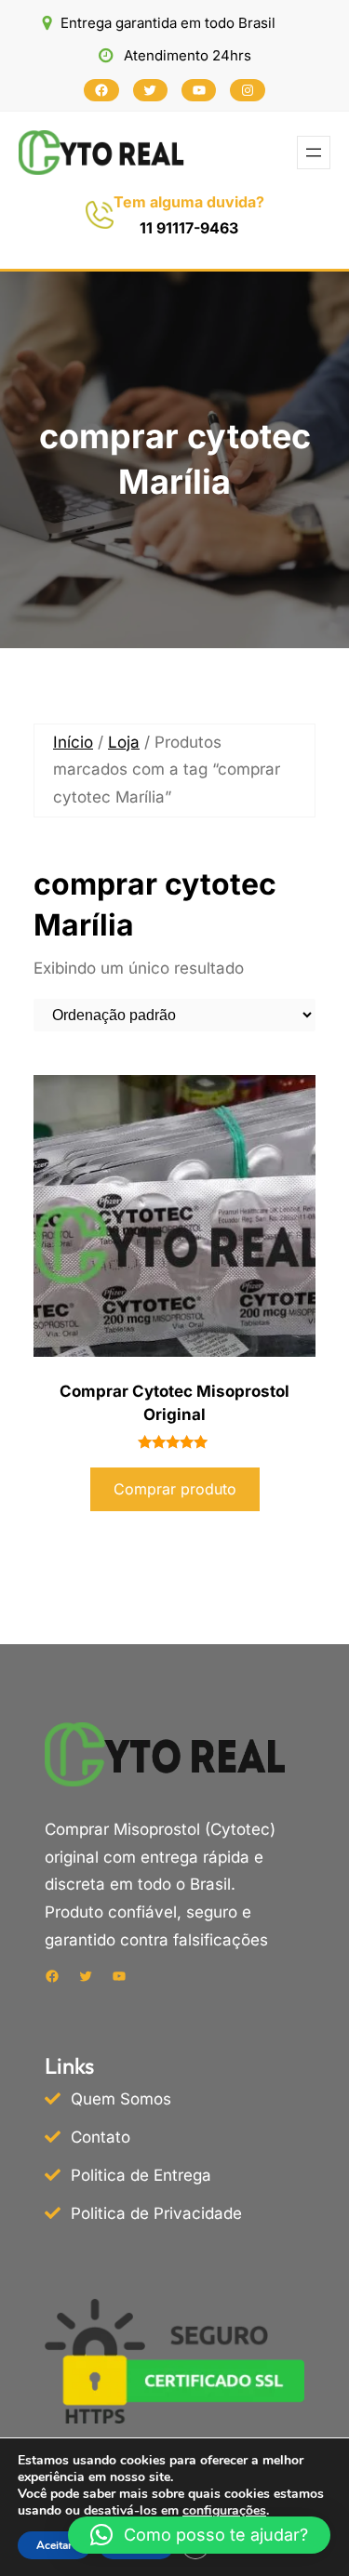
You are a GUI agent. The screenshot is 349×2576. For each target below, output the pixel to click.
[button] (199, 2535)
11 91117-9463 (189, 228)
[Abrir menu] (314, 153)
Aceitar (54, 2545)
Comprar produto (175, 1489)
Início (73, 742)
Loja (124, 742)
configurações (224, 2511)
